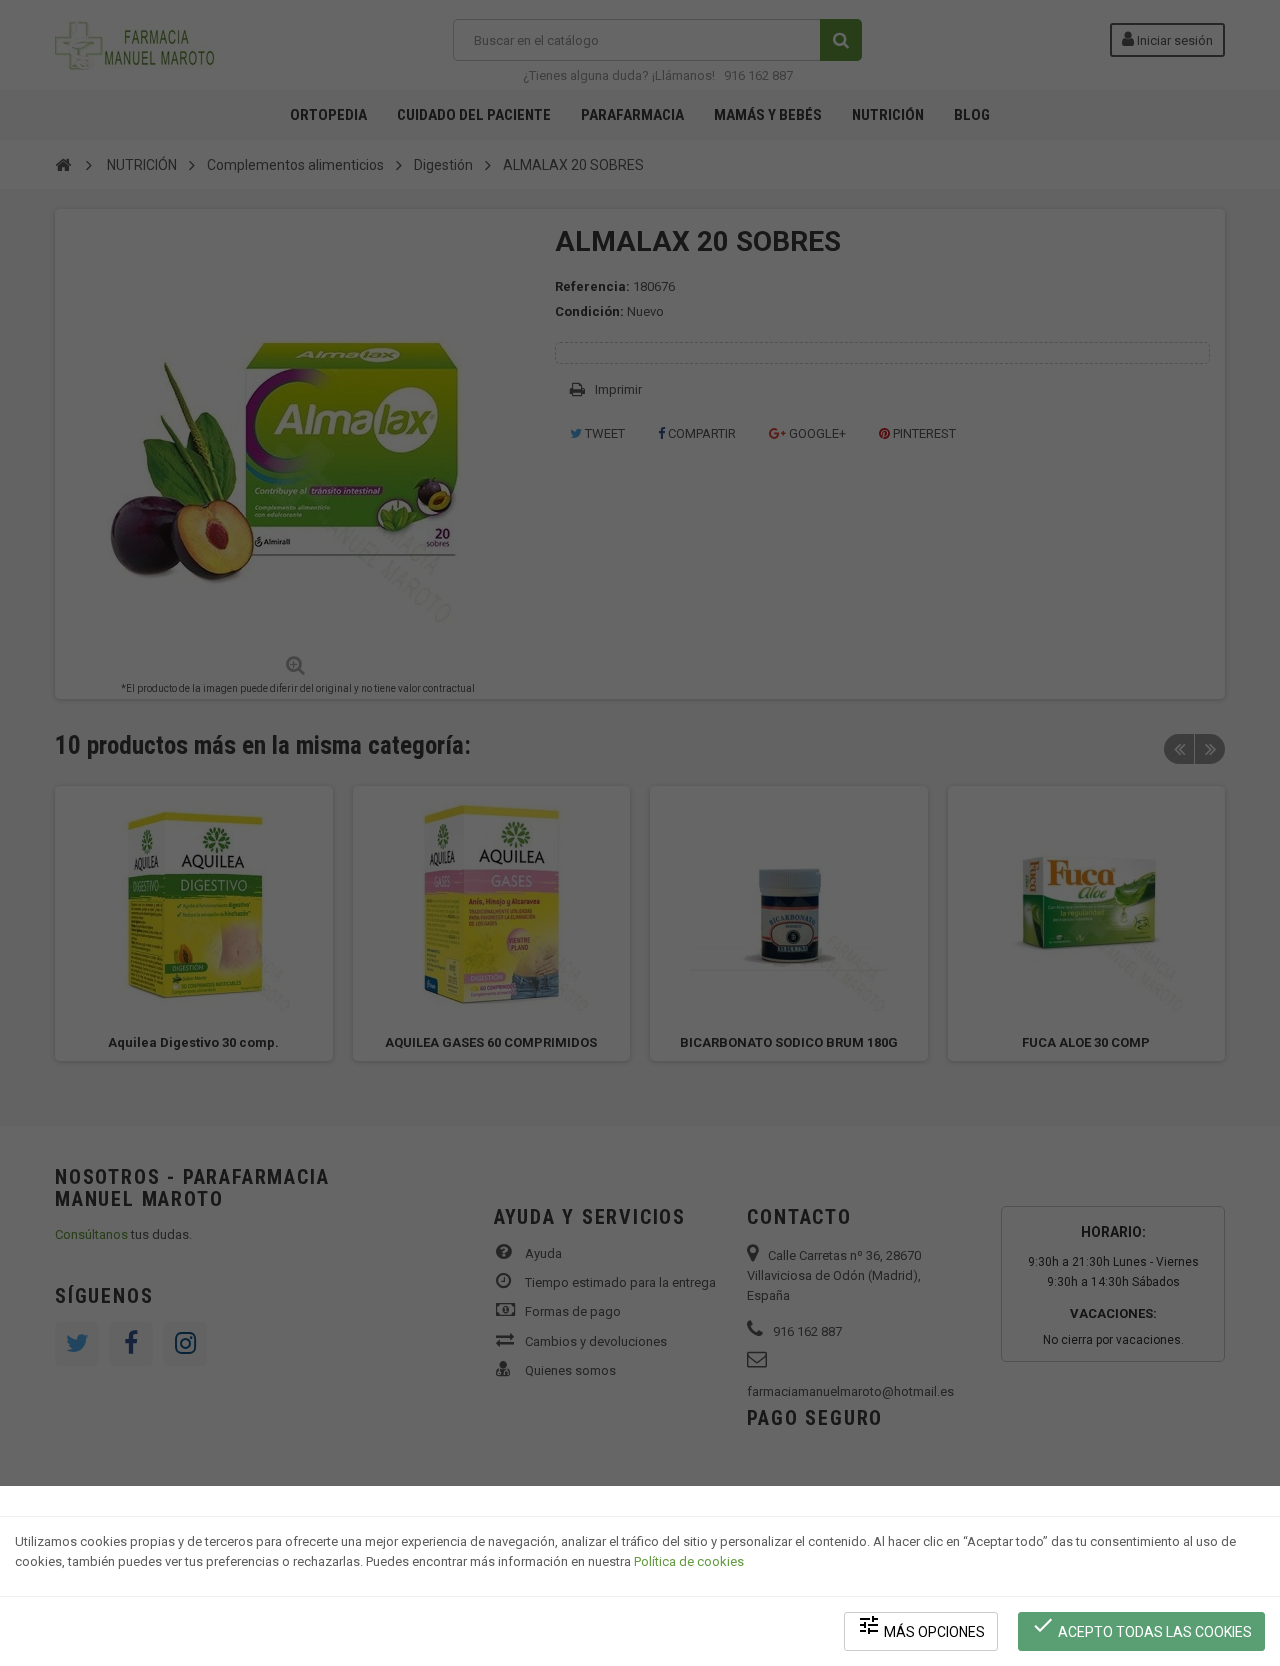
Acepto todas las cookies (1141, 1626)
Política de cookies (689, 1561)
